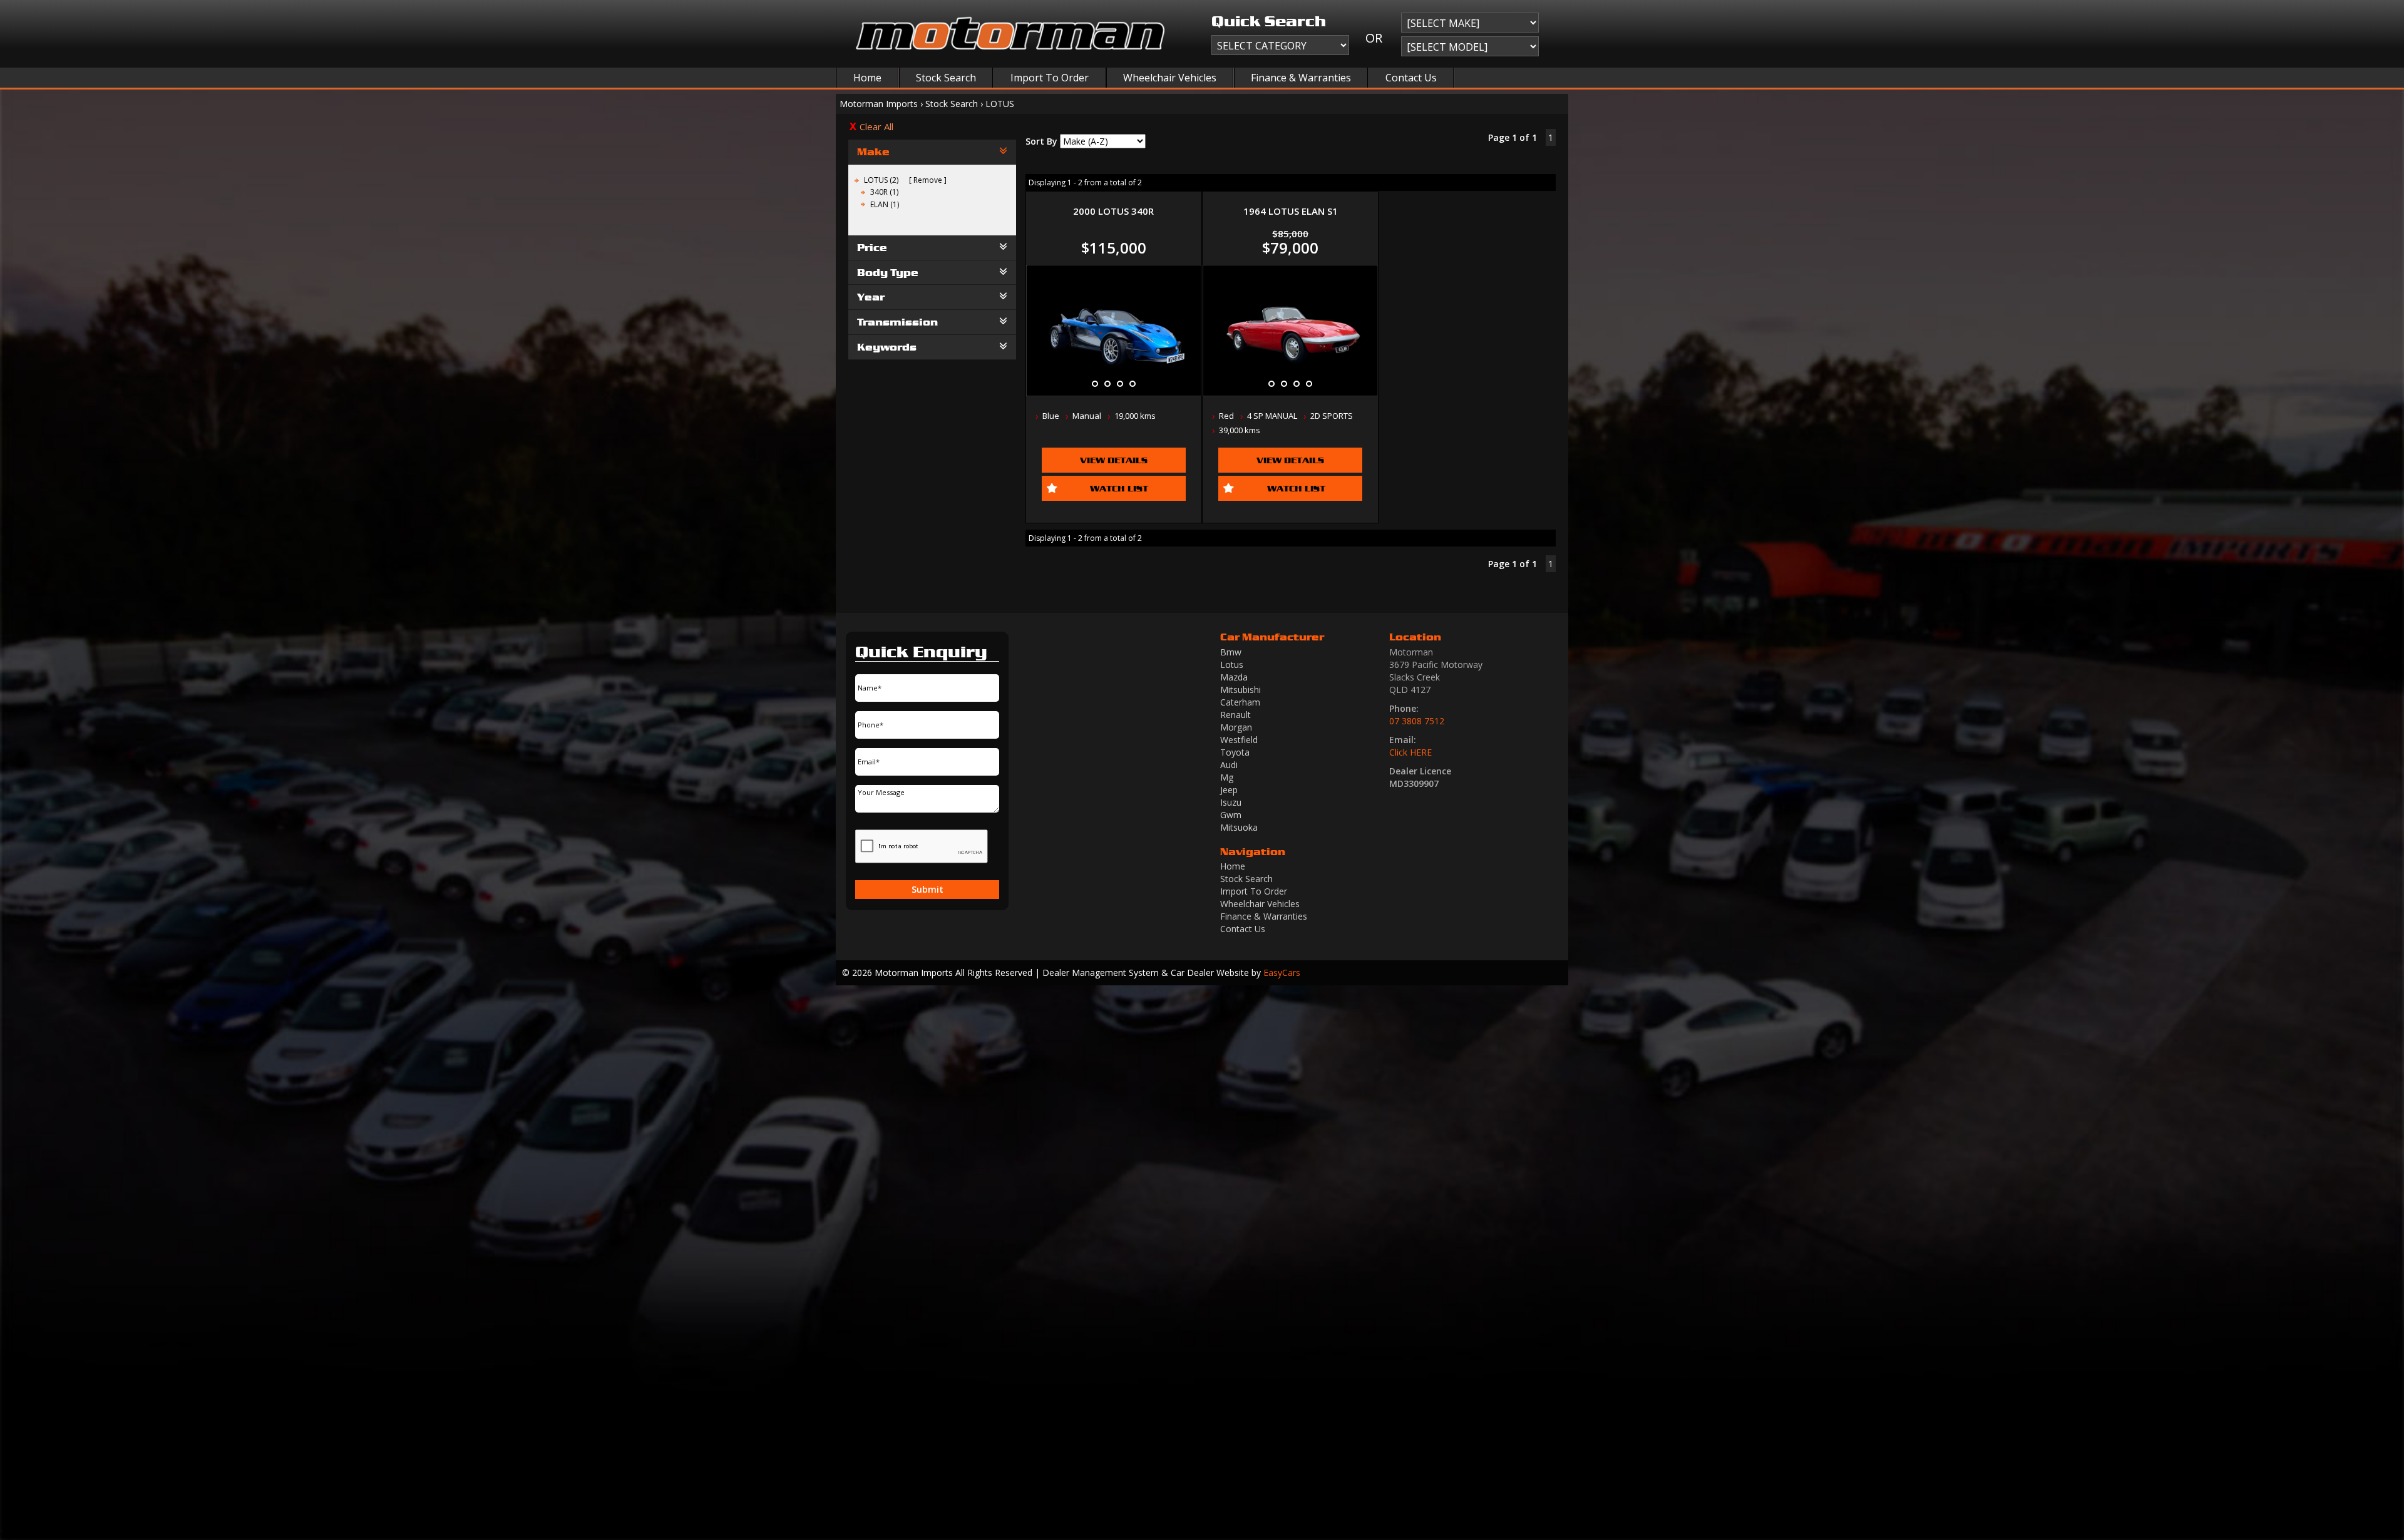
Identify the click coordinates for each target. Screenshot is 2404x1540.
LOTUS (1000, 104)
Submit (927, 889)
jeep (1229, 790)
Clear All (876, 126)
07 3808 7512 (1417, 721)
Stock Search (946, 78)
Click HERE (1410, 752)
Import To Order (1050, 78)
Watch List (1119, 488)
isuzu (1231, 802)
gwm (1231, 815)
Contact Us (1411, 78)
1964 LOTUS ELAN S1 (1291, 211)
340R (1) (884, 192)
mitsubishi (1241, 690)
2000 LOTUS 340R (1113, 211)
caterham (1240, 702)
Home (867, 78)
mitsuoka (1239, 827)
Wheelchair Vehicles (1170, 78)
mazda (1234, 677)
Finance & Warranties (1301, 78)
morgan (1236, 727)
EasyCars (1282, 973)
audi (1229, 765)
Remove (928, 180)
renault (1235, 715)
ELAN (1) (885, 204)
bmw (1231, 652)
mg (1227, 777)
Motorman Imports (879, 104)
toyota (1235, 752)
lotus (1232, 665)
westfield (1239, 740)
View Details (1114, 460)
